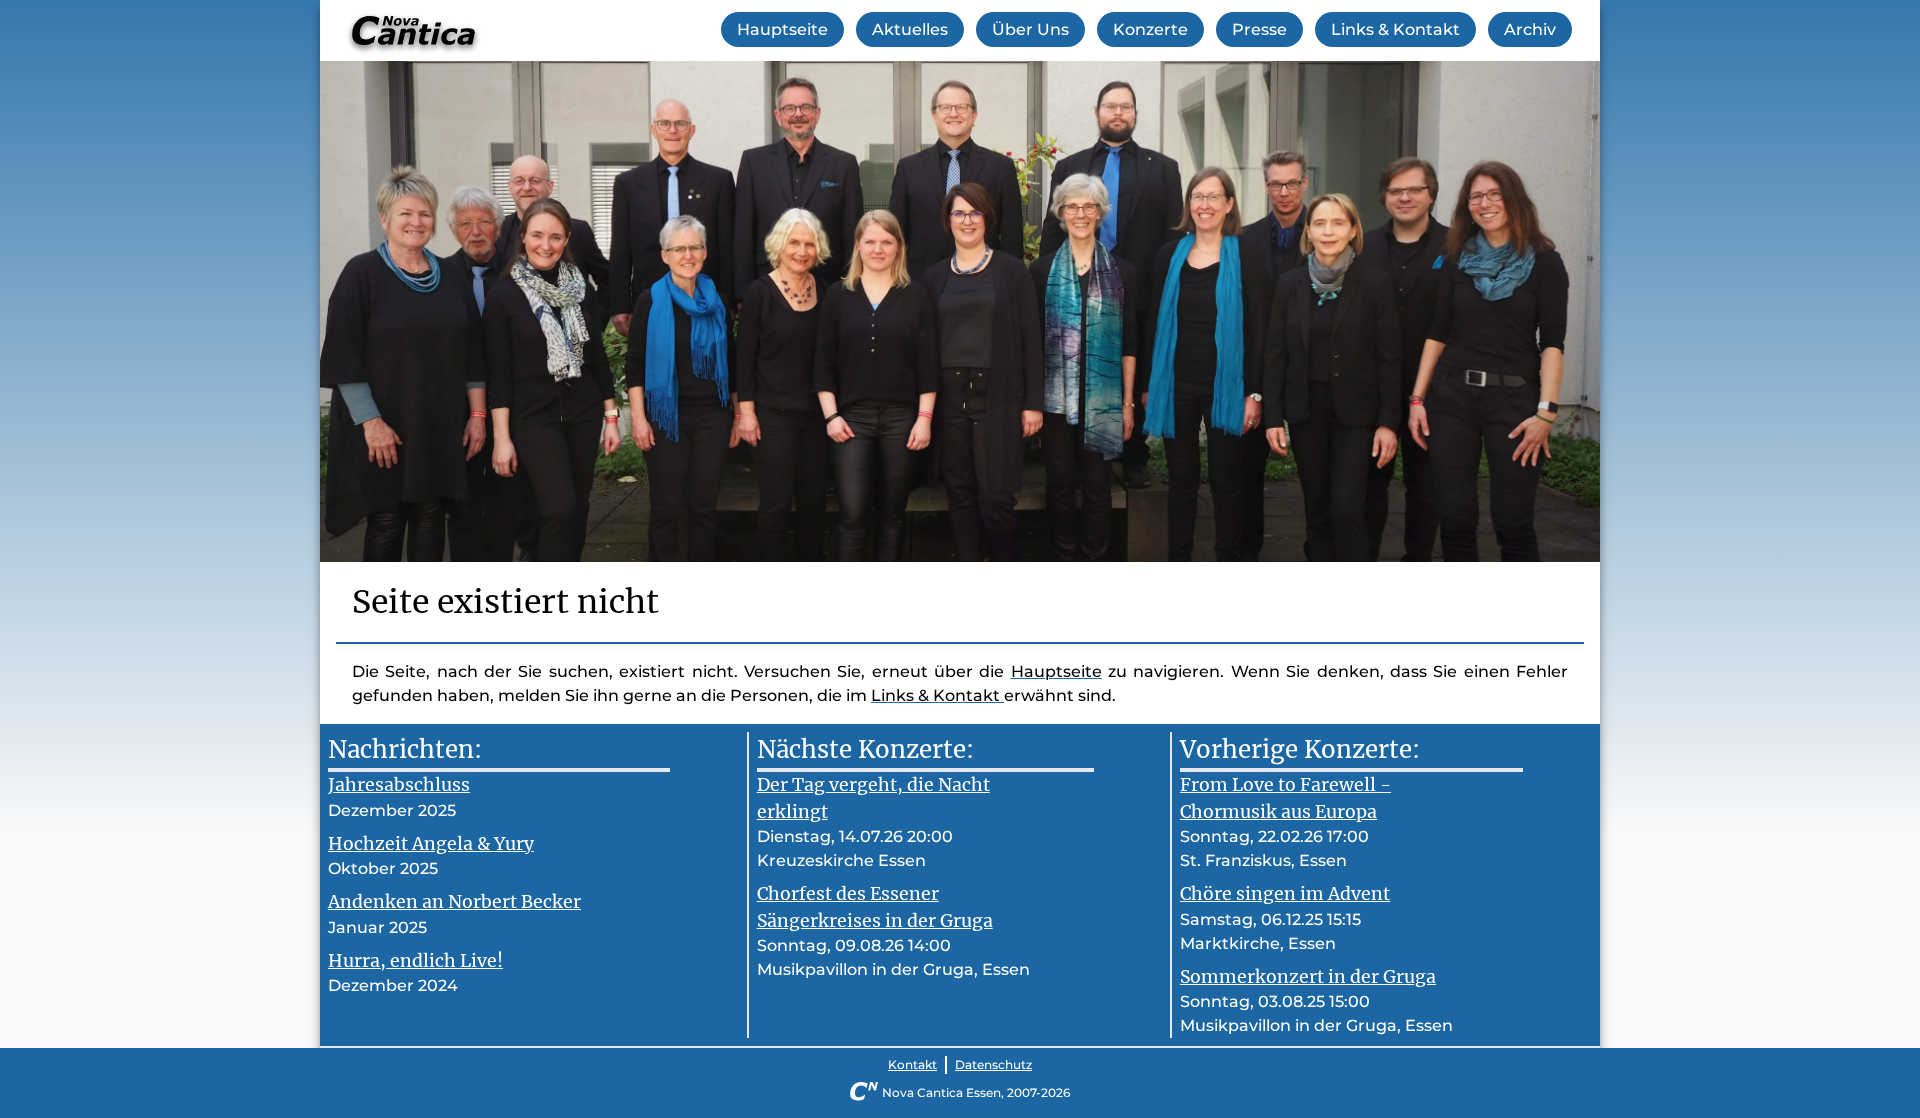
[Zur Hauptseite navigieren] (413, 30)
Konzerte (1150, 29)
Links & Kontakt (1395, 29)
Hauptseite (782, 29)
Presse (1259, 29)
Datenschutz (993, 1064)
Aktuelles (910, 29)
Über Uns (1030, 29)
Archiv (1530, 29)
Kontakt (912, 1064)
